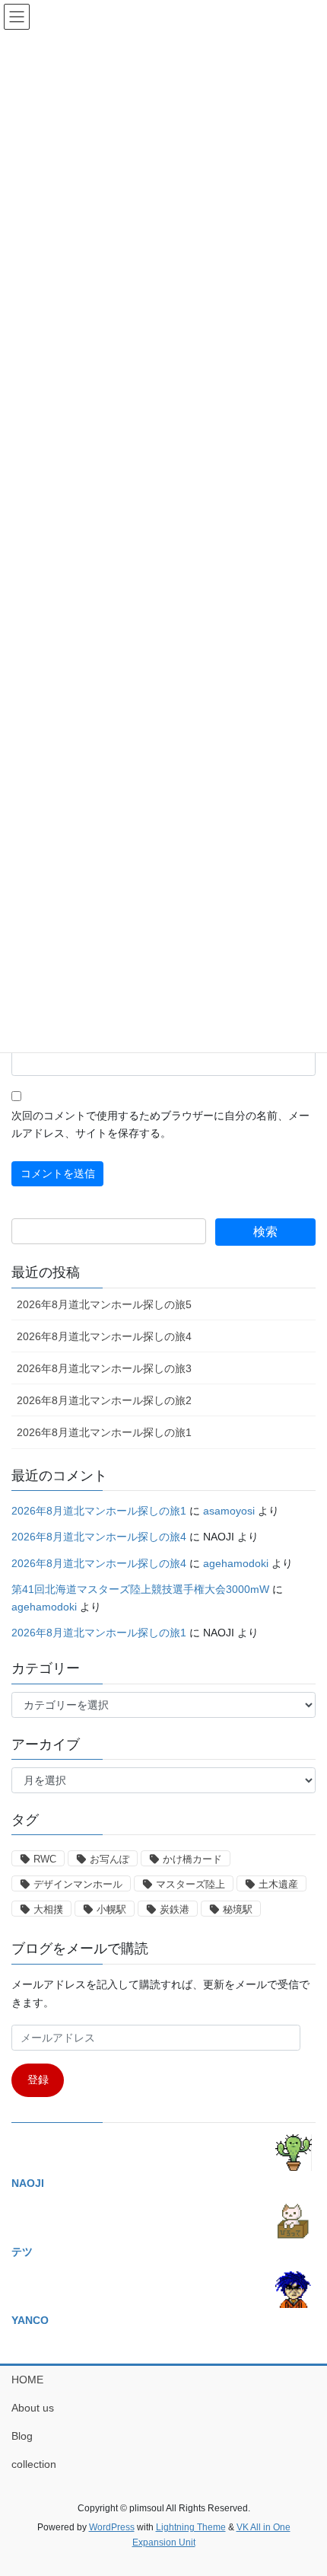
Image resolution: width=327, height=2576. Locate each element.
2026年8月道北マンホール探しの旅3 (104, 1368)
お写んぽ (110, 1859)
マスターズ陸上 (190, 1884)
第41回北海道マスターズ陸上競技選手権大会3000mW (140, 1589)
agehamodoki (236, 1563)
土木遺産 (278, 1884)
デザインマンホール (78, 1884)
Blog (22, 2436)
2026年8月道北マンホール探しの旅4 (104, 1336)
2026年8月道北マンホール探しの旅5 (104, 1304)
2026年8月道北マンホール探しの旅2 (104, 1400)
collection (34, 2464)
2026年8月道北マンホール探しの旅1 (104, 1432)
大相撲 (48, 1909)
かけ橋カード (192, 1859)
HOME (27, 2380)
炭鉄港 (175, 1909)
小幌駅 (111, 1909)
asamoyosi (229, 1511)
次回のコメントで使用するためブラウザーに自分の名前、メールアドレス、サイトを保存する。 (160, 1125)
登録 (38, 2080)
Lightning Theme (191, 2527)
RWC (45, 1859)
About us (33, 2408)
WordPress (112, 2527)
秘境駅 (238, 1909)
